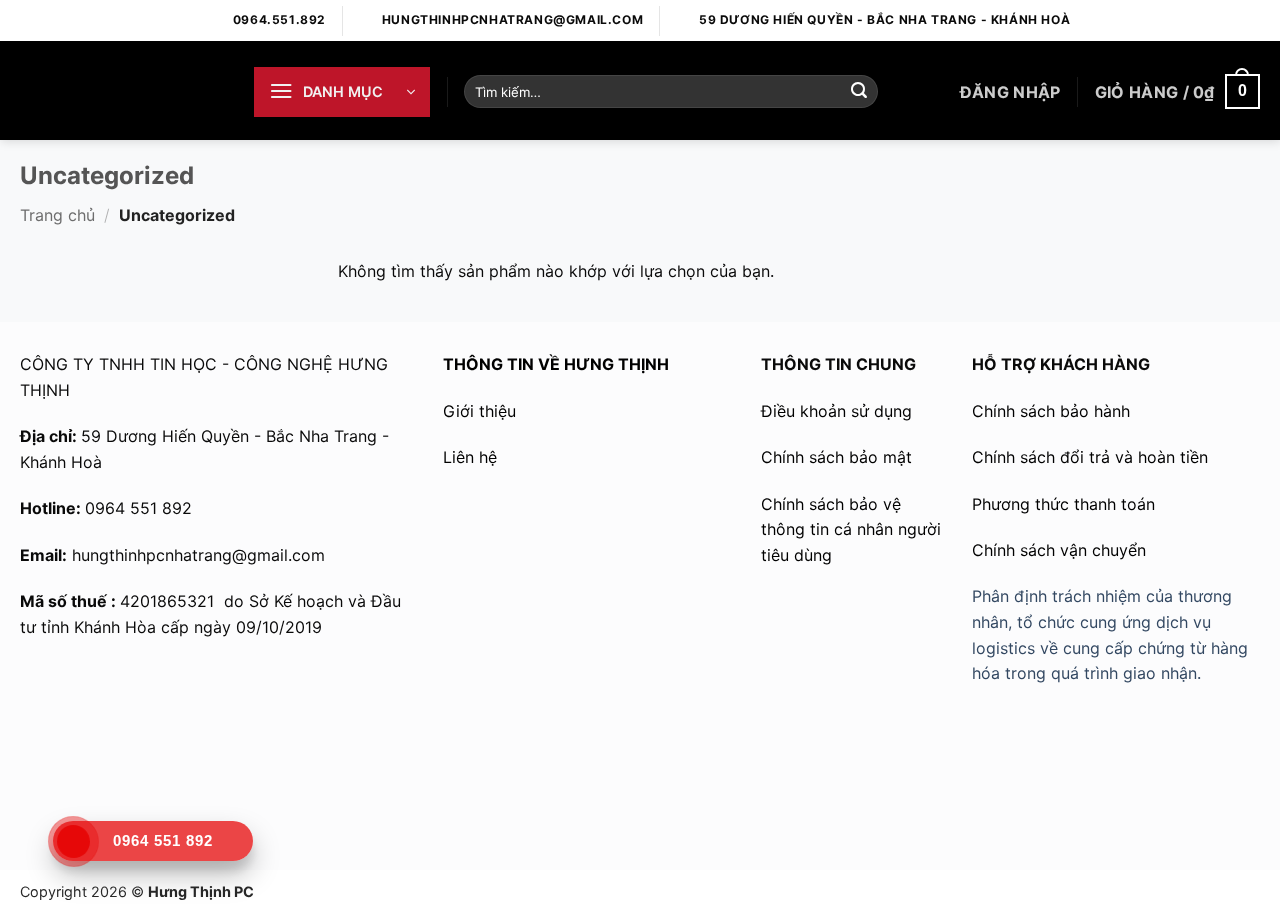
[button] (342, 92)
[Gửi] (859, 92)
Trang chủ (57, 215)
